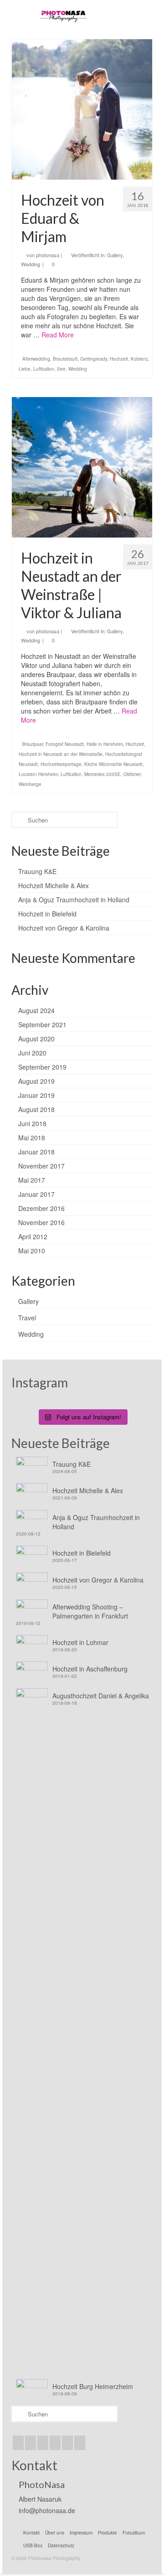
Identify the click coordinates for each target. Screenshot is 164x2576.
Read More (58, 335)
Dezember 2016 (41, 1208)
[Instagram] (31, 2443)
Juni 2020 (32, 1053)
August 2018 (36, 1109)
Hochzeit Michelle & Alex (54, 885)
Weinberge (30, 784)
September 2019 (42, 1067)
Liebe (25, 369)
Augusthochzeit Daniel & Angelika (101, 1696)
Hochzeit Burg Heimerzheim (93, 2386)
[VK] (67, 2443)
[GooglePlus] (43, 2443)
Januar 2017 (36, 1194)
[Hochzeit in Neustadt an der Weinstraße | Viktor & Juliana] (82, 467)
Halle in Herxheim (105, 744)
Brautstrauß (65, 359)
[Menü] (132, 16)
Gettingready (94, 359)
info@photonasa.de (47, 2510)
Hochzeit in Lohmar (80, 1642)
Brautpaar (33, 744)
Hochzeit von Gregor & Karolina (64, 928)
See (61, 369)
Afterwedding (36, 359)
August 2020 (36, 1039)
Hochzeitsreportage (61, 764)
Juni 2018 (32, 1123)
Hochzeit (119, 359)
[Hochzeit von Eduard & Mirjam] (82, 109)
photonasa (48, 255)
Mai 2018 (32, 1138)
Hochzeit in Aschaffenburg (90, 1669)
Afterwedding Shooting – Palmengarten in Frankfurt (90, 1611)
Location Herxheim (38, 774)
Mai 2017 (32, 1180)
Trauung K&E (37, 871)
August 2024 (36, 1010)
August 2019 (36, 1081)
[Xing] (80, 2443)
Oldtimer (132, 774)
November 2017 (41, 1166)
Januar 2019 (36, 1095)
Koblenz (139, 359)
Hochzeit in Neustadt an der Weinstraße (61, 754)
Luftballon (44, 369)
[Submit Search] (18, 820)
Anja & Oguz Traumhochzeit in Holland (74, 900)
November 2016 (41, 1222)
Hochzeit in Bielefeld (47, 914)
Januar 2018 (36, 1152)
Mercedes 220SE (102, 774)
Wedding (31, 264)
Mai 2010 (32, 1251)
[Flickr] (55, 2443)
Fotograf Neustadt (65, 744)
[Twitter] (18, 2443)
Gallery (115, 255)
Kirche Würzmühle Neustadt (113, 764)
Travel (27, 1318)
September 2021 (42, 1024)
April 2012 (33, 1236)
